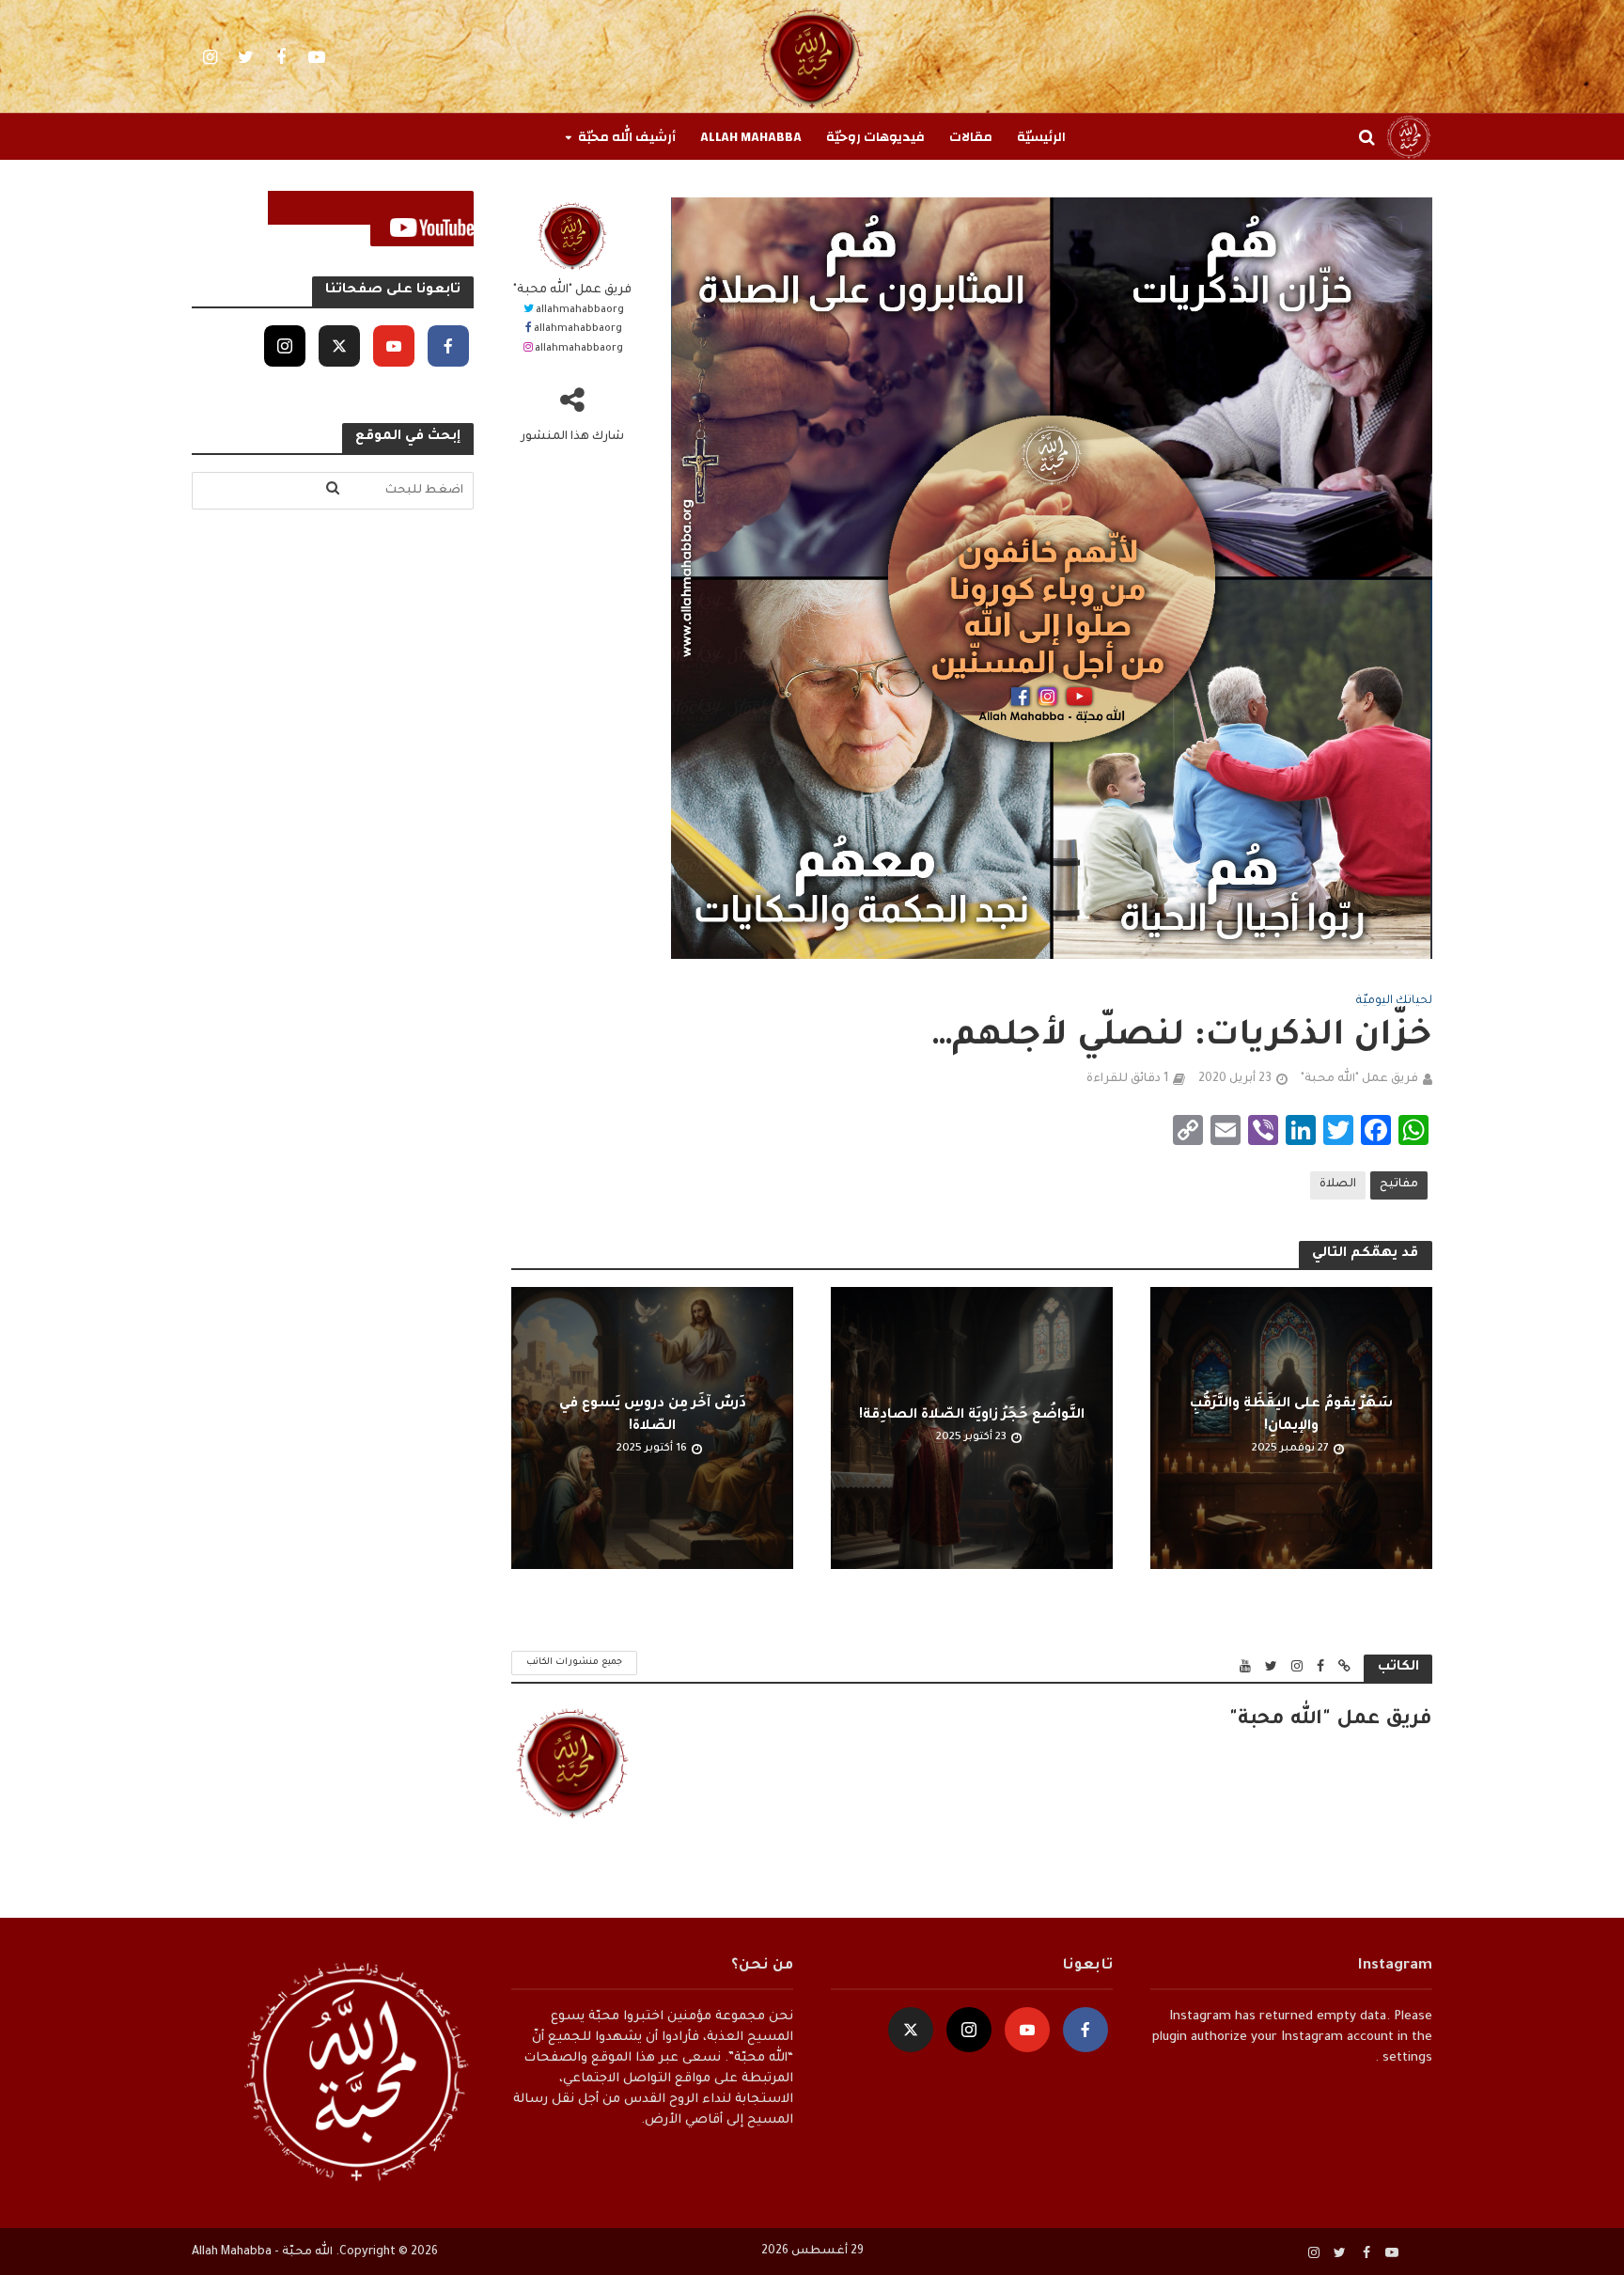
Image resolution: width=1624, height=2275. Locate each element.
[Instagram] (285, 346)
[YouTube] (394, 346)
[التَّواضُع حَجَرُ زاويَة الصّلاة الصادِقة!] (972, 1429)
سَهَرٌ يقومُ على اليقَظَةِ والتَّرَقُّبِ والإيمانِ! (1291, 1415)
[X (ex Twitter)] (339, 346)
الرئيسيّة (1041, 137)
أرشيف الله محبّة (627, 137)
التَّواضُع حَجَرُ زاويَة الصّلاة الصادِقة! (972, 1416)
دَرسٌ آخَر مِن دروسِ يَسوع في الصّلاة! (653, 1415)
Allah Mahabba (751, 137)
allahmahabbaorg (580, 310)
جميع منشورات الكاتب (574, 1663)
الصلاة (1338, 1185)
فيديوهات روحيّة (875, 137)
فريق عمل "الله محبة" (572, 290)
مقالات (971, 137)
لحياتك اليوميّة (1394, 1001)
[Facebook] (448, 346)
